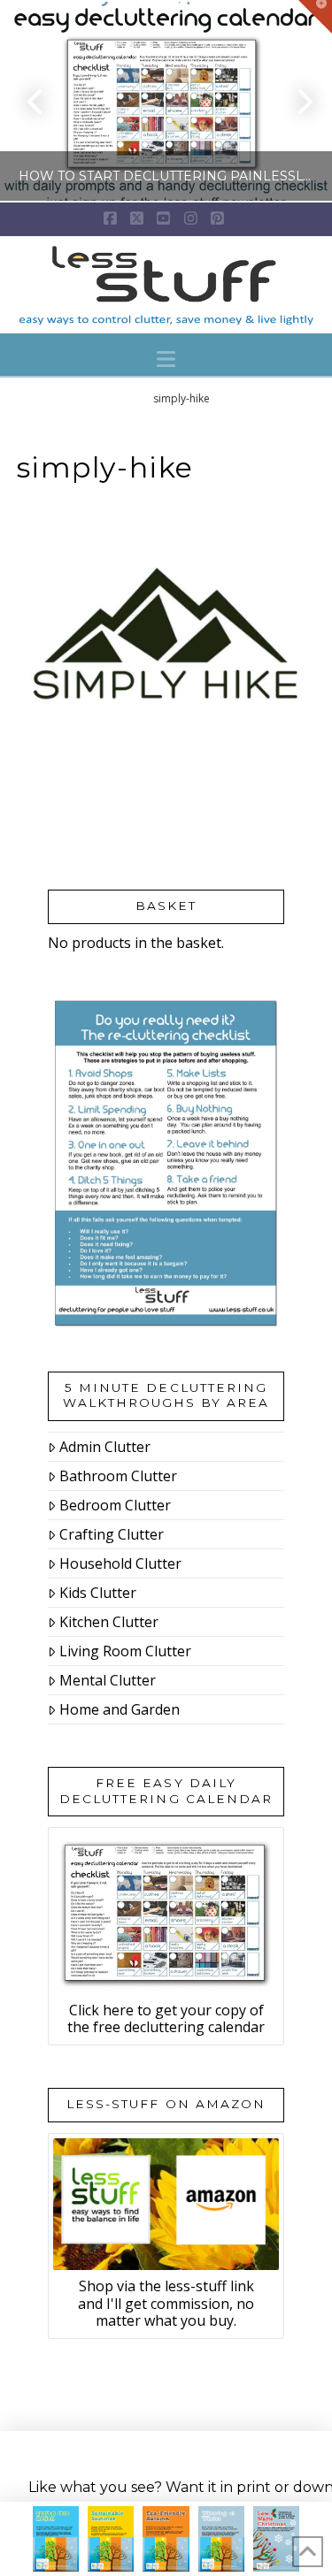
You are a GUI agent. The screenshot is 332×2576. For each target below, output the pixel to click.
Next (294, 101)
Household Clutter (120, 1563)
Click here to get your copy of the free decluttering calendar (166, 2018)
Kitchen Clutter (109, 1622)
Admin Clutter (105, 1447)
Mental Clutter (108, 1680)
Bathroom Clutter (118, 1476)
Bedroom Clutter (115, 1505)
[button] (166, 359)
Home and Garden (120, 1709)
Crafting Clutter (112, 1534)
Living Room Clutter (125, 1651)
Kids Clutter (98, 1593)
